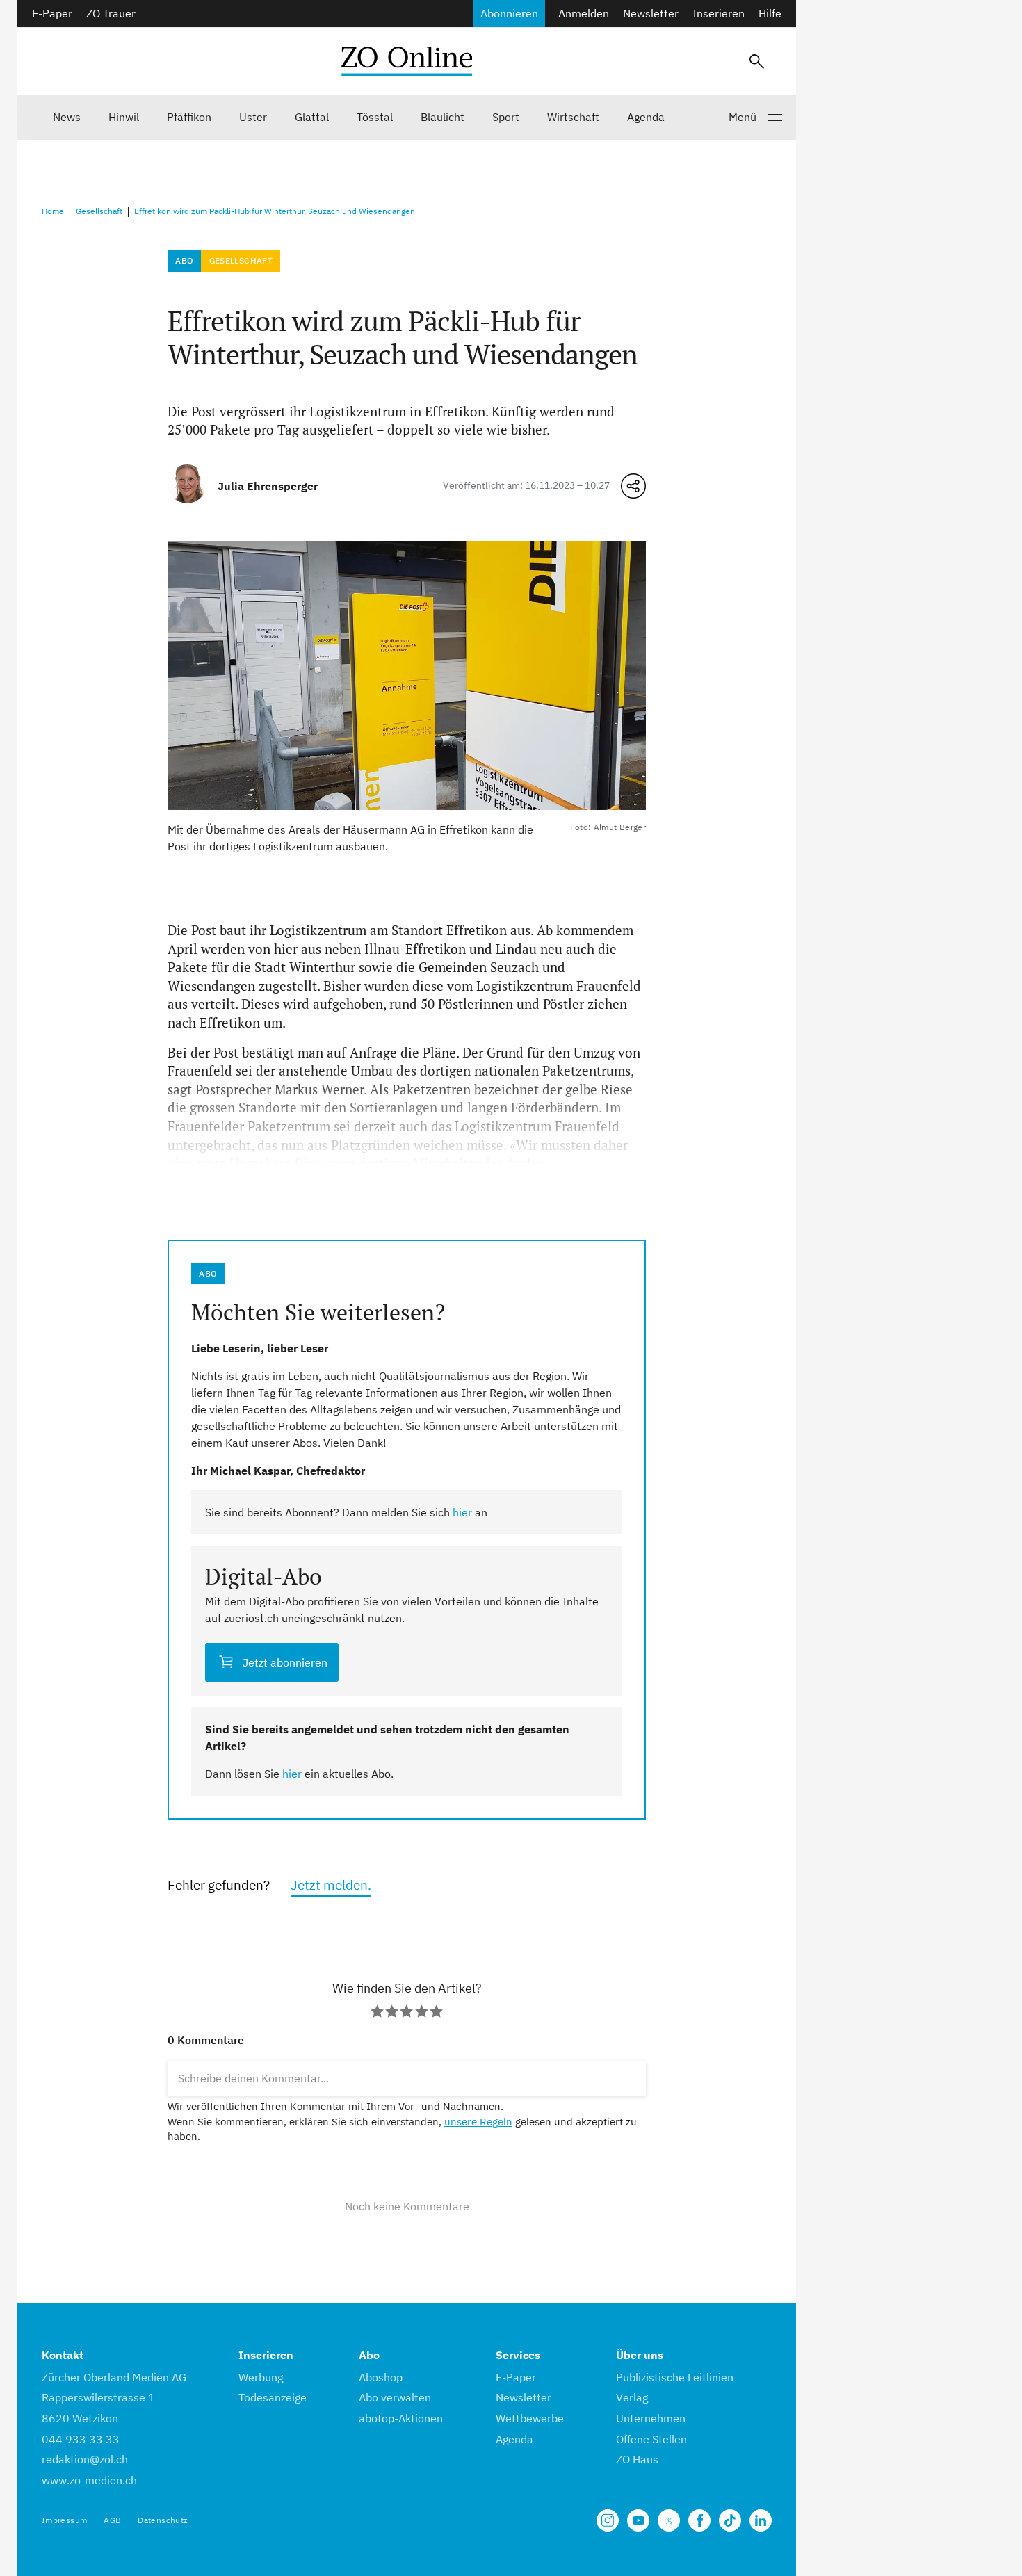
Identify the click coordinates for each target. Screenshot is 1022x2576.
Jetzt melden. (331, 1885)
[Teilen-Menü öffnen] (633, 486)
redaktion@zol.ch (85, 2459)
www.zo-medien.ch (89, 2480)
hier (462, 1512)
